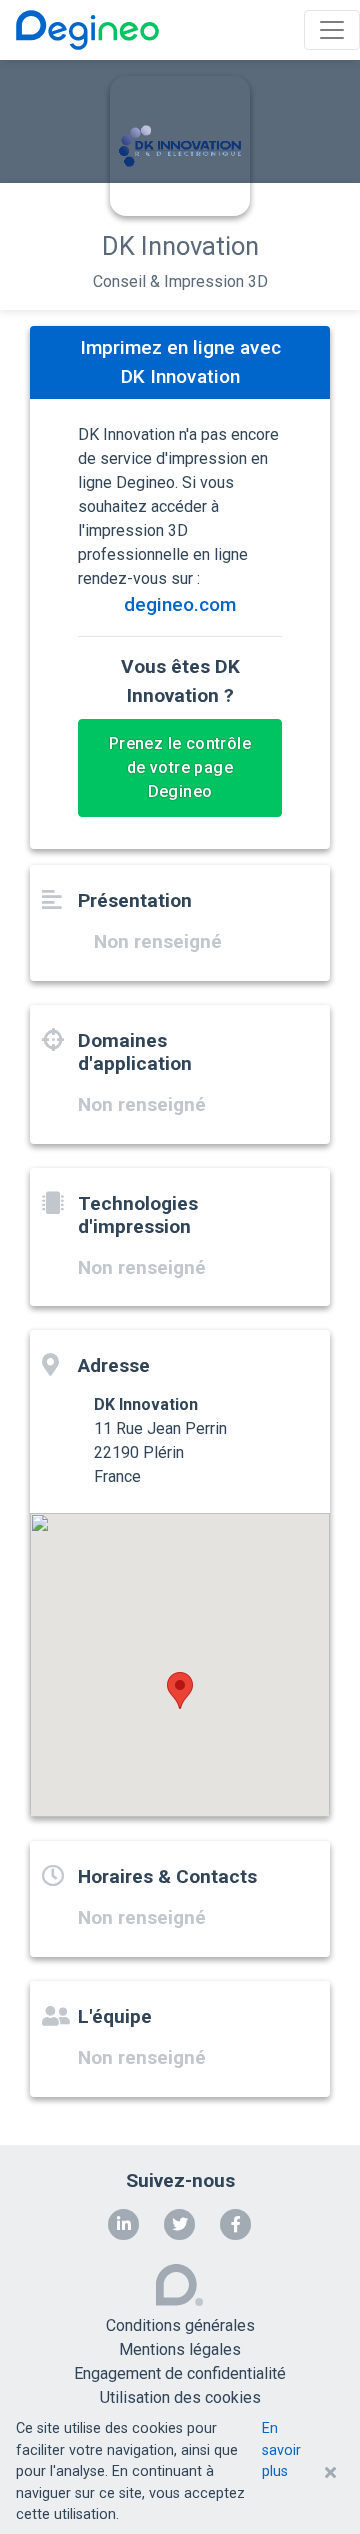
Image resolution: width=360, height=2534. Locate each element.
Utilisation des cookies (180, 2397)
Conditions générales (180, 2325)
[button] (180, 1690)
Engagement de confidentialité (180, 2373)
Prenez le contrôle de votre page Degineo (180, 767)
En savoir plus (281, 2450)
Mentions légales (180, 2349)
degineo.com (180, 604)
